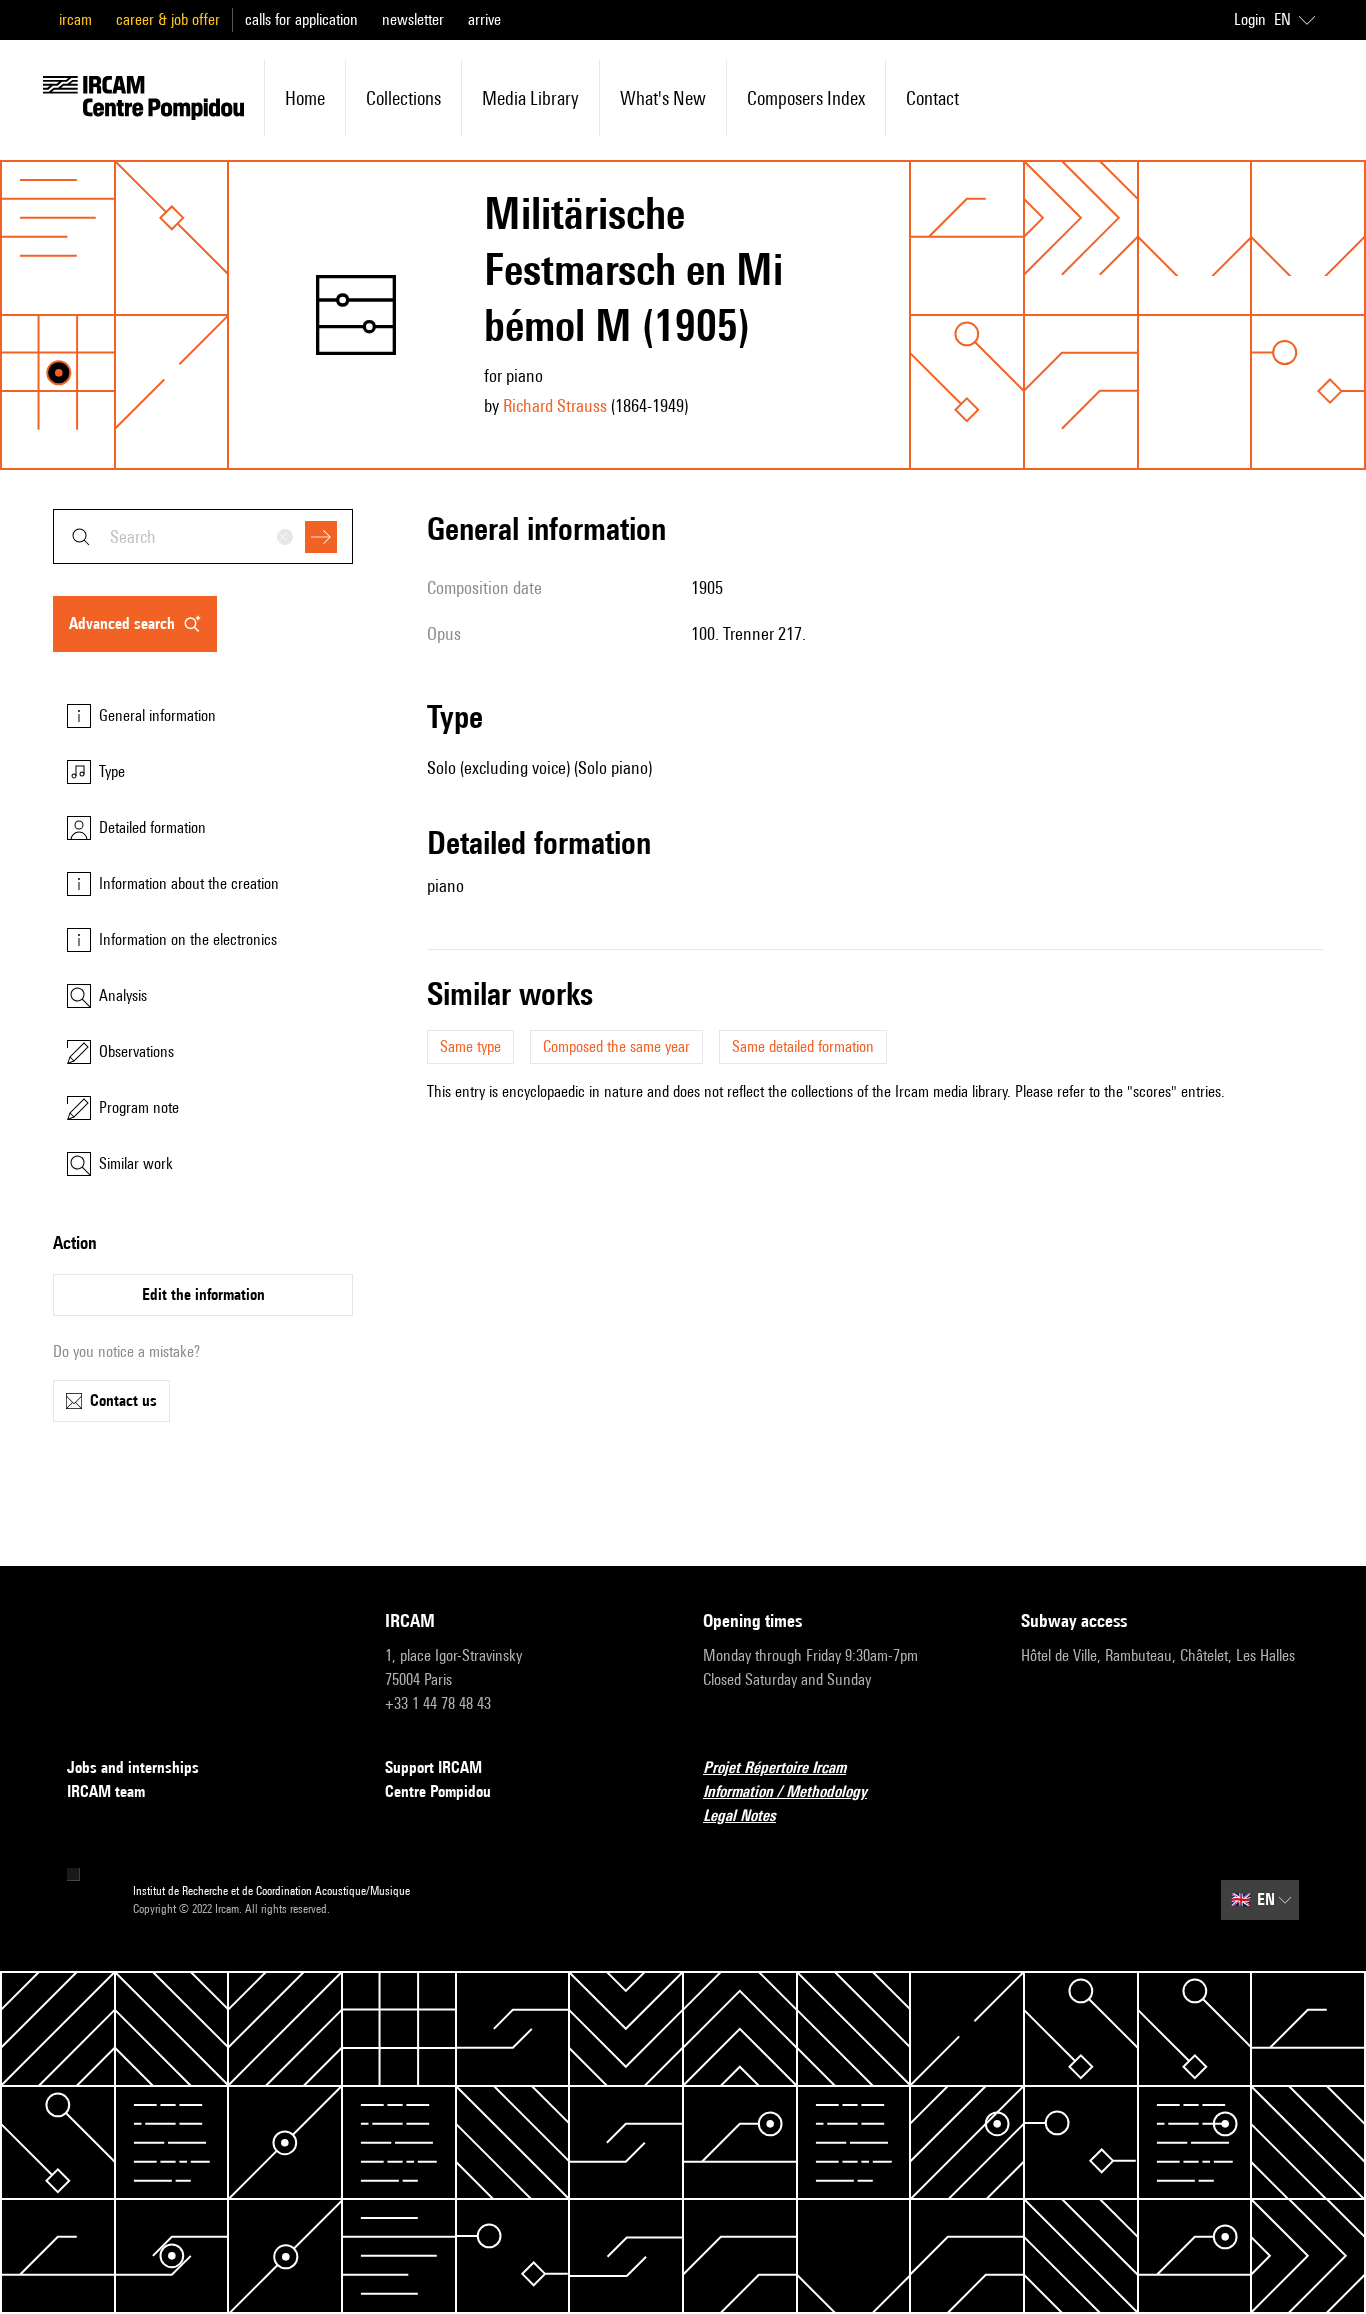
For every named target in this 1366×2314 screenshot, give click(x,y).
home (305, 98)
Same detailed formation (803, 1046)
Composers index (806, 98)
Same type (470, 1046)
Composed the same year (616, 1046)
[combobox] (203, 536)
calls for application (301, 19)
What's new (663, 98)
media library (530, 98)
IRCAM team (106, 1791)
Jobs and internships (133, 1767)
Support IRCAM (433, 1767)
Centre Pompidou (438, 1791)
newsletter (413, 19)
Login (1250, 19)
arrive (484, 19)
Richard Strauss (555, 405)
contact (932, 98)
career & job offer (168, 19)
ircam (75, 19)
